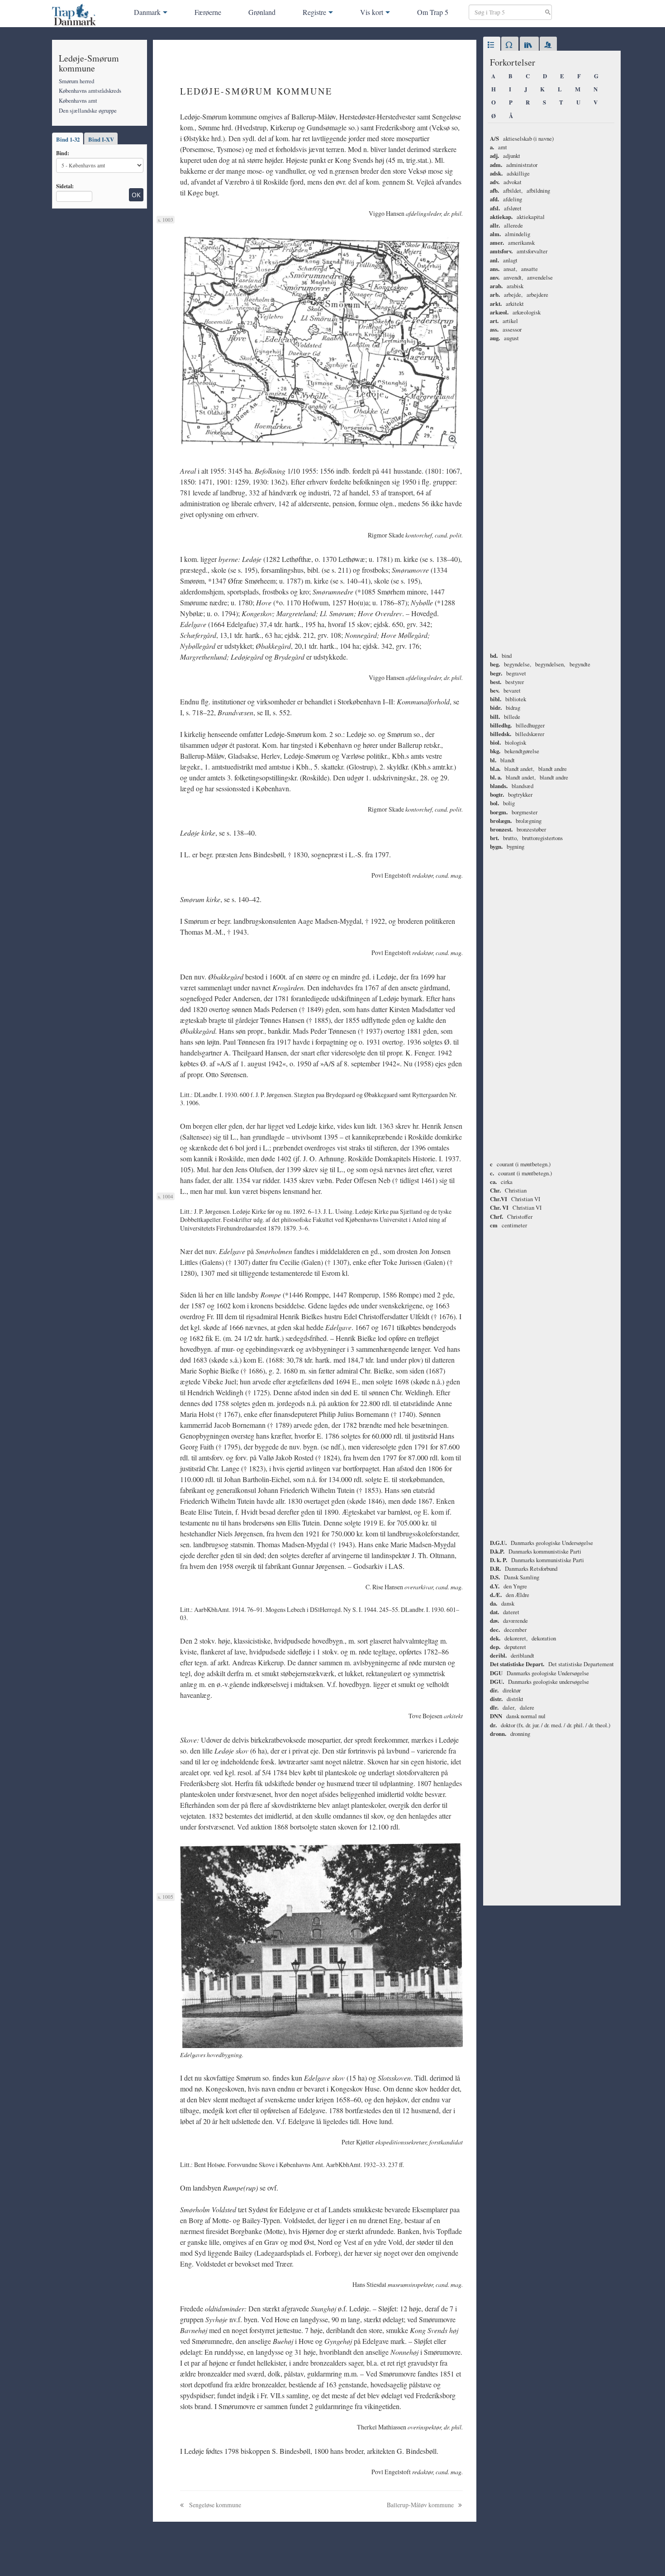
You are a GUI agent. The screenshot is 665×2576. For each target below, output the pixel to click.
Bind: (63, 153)
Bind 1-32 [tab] (68, 139)
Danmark (147, 12)
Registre (314, 12)
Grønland (262, 12)
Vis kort (372, 12)
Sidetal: (65, 186)
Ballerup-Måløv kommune (421, 2505)
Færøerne (208, 12)
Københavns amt (78, 100)
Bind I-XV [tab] (101, 139)
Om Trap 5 (433, 12)
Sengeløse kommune (214, 2505)
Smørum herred (76, 81)
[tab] (492, 45)
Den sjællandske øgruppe (88, 110)
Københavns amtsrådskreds (90, 90)
